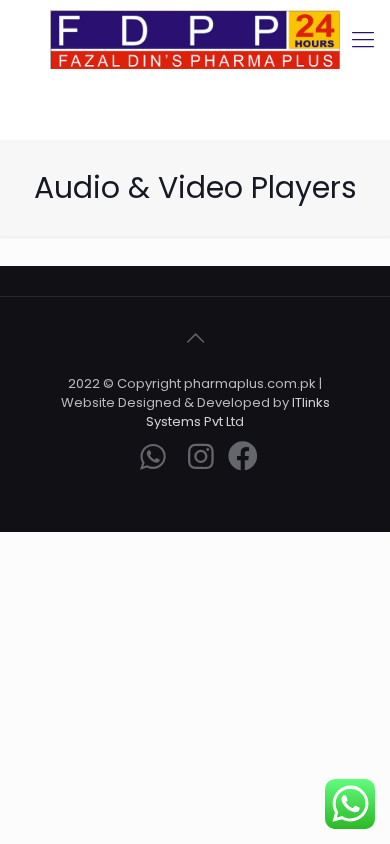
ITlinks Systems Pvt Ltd (238, 412)
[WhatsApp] (153, 461)
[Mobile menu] (363, 40)
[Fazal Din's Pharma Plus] (195, 39)
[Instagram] (201, 461)
